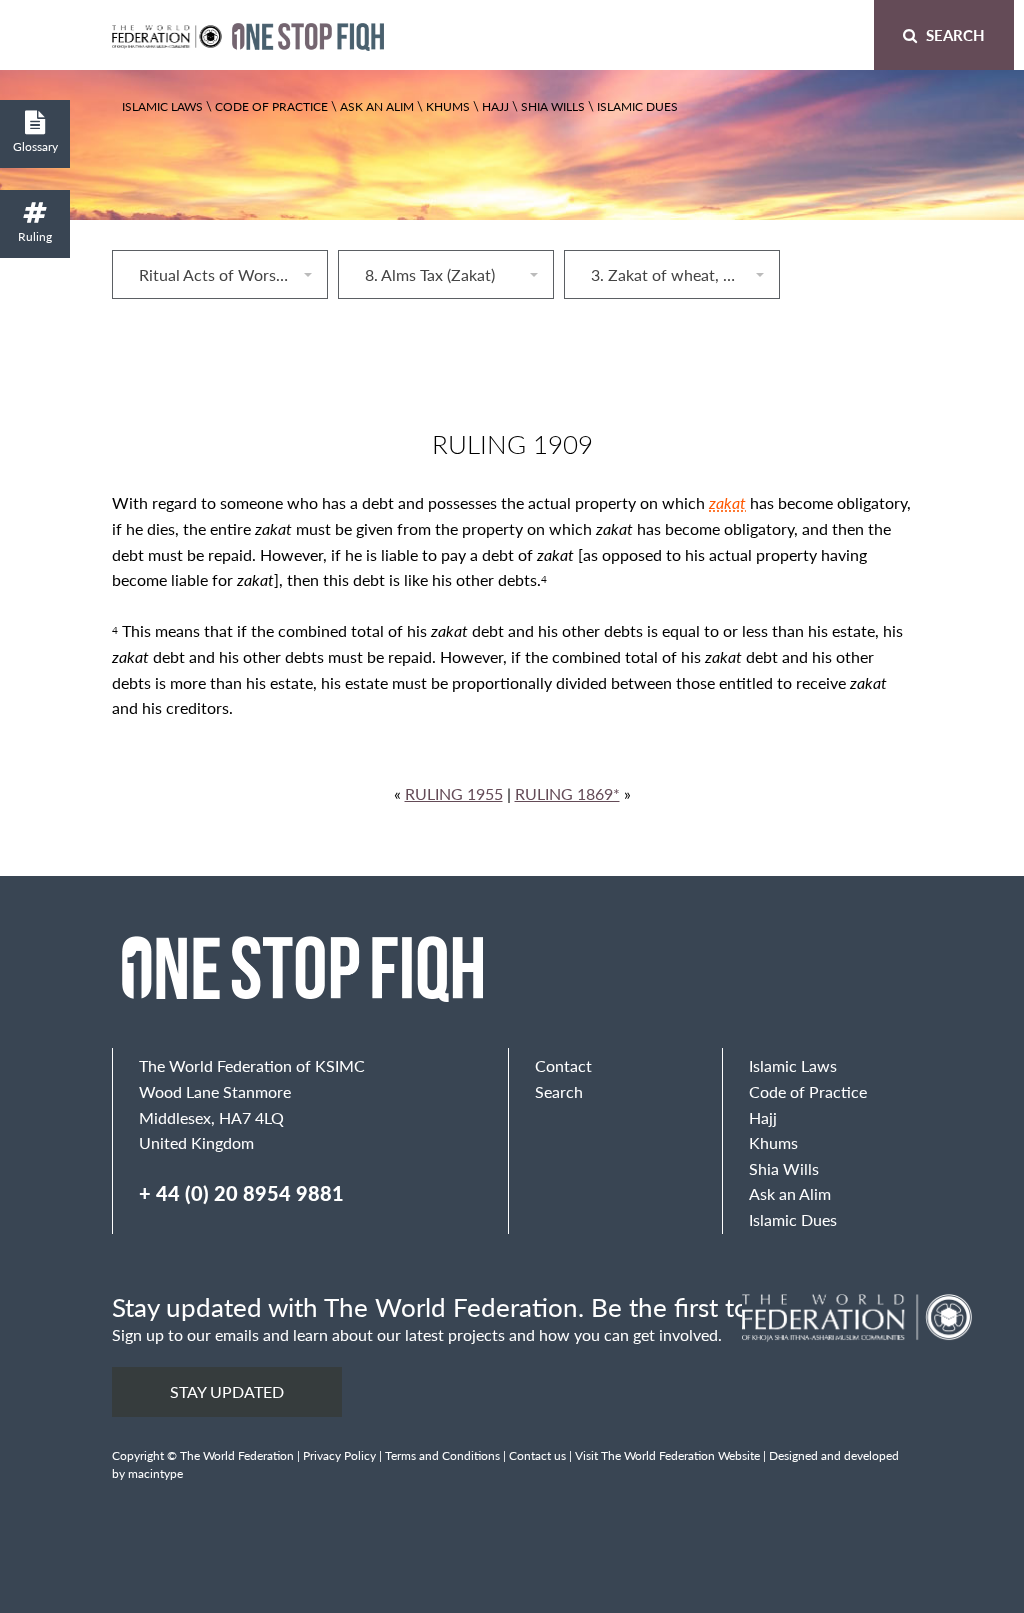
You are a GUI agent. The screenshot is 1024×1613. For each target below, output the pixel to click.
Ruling (35, 236)
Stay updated (227, 1391)
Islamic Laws (162, 106)
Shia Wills (553, 106)
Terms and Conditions (442, 1455)
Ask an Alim (377, 106)
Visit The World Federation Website (667, 1455)
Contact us (537, 1455)
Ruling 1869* (567, 793)
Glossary (35, 146)
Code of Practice (271, 106)
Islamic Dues (637, 106)
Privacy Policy (339, 1455)
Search (953, 34)
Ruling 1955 (454, 793)
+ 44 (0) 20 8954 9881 (241, 1193)
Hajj (495, 106)
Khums (448, 106)
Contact (563, 1065)
